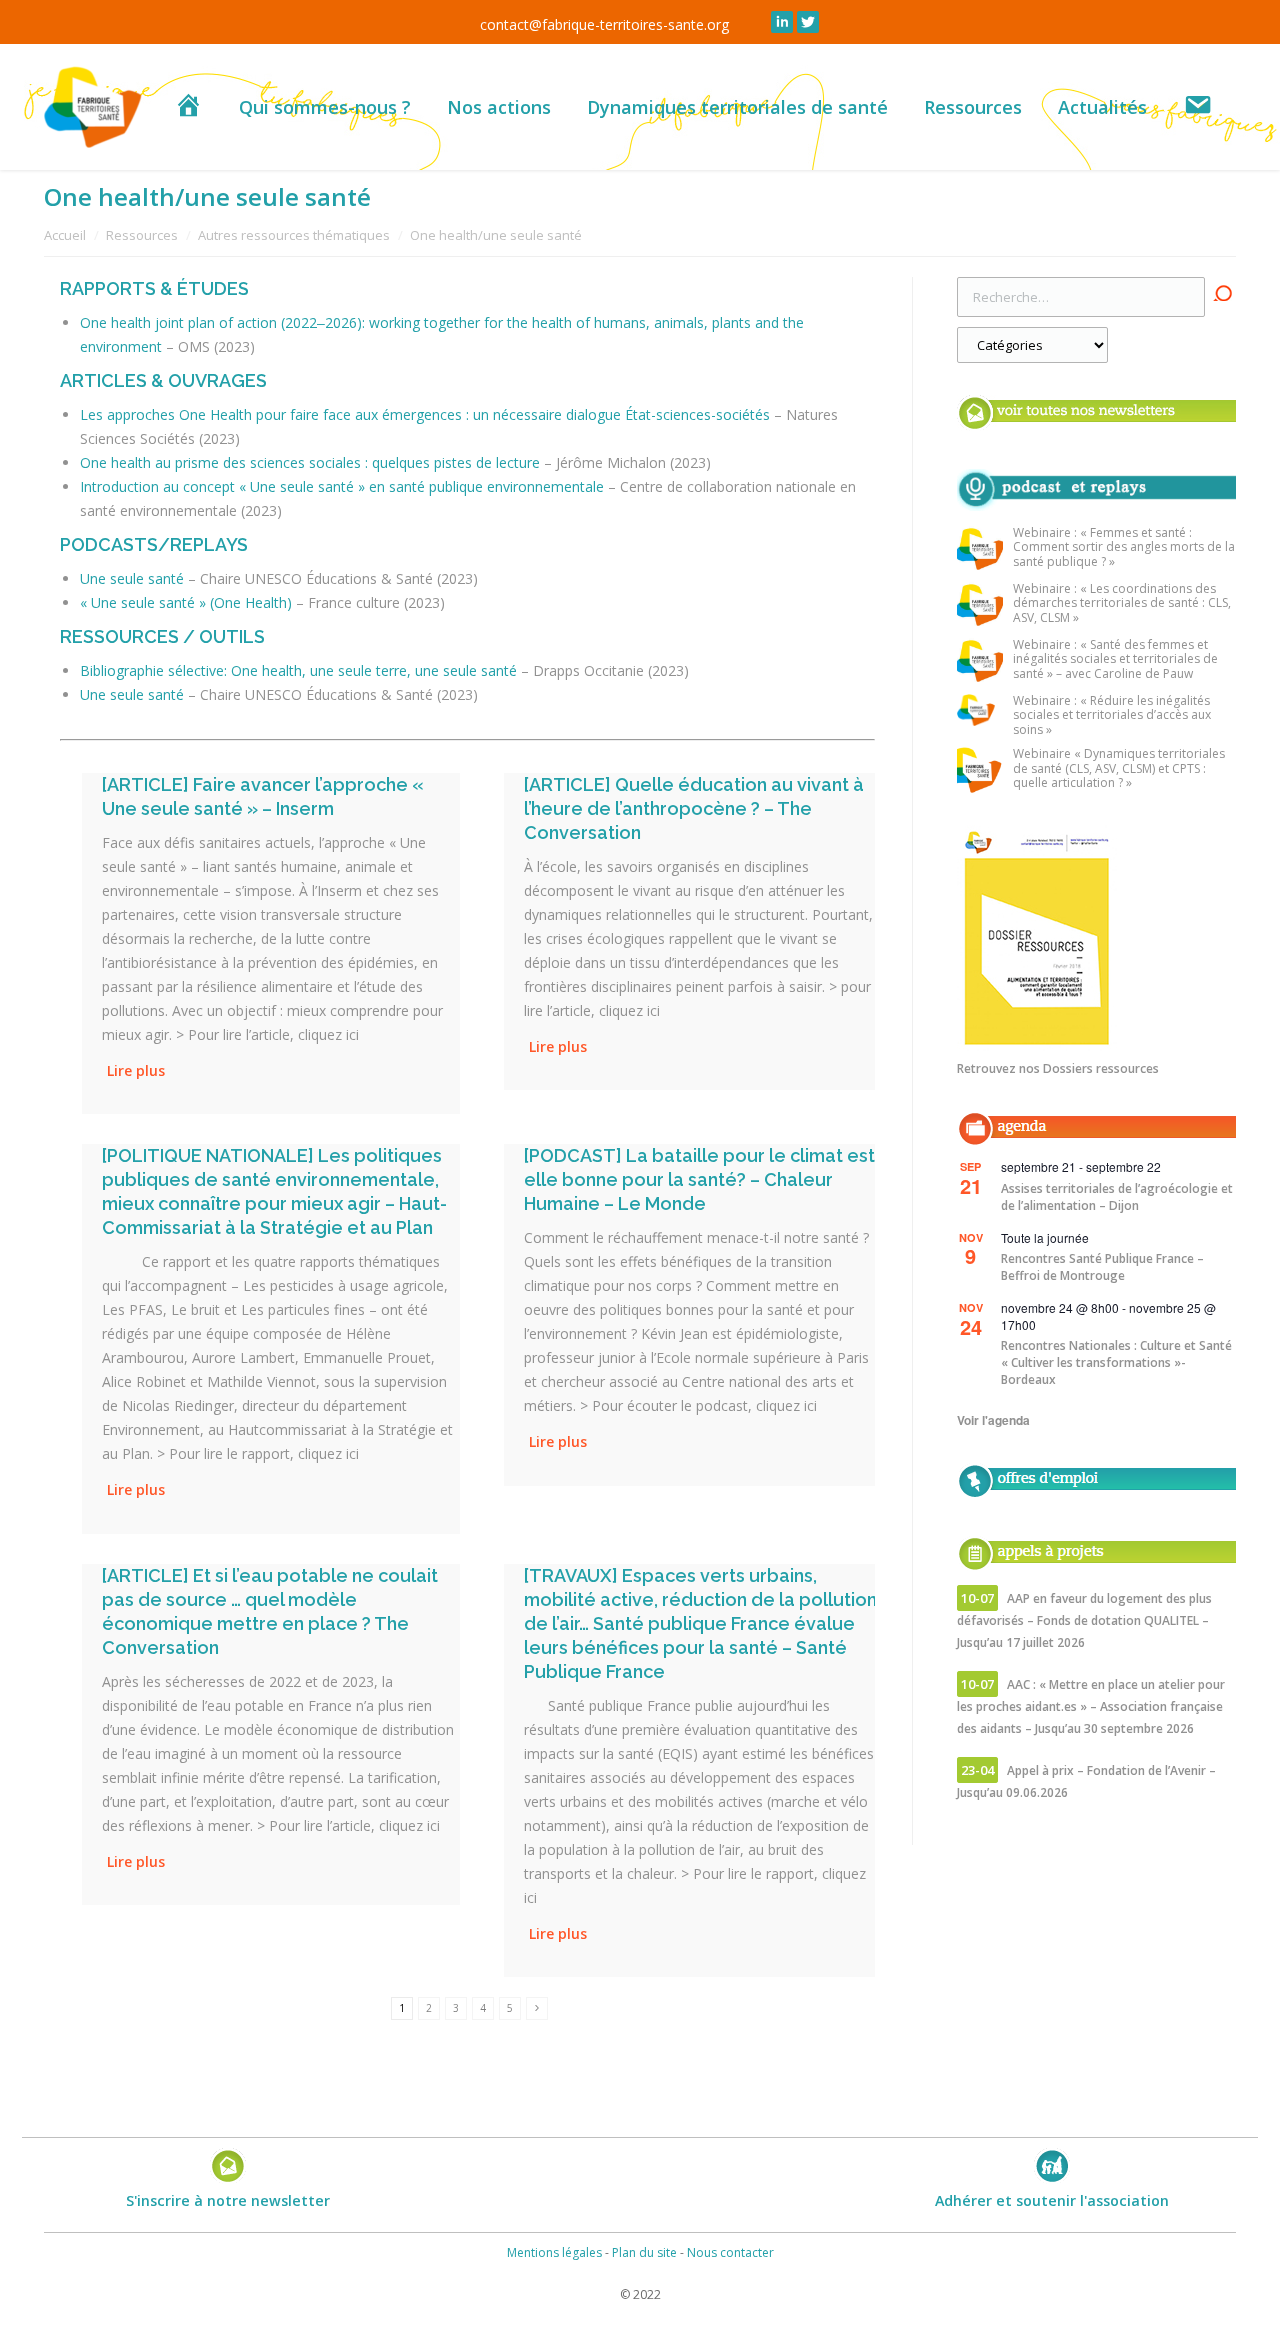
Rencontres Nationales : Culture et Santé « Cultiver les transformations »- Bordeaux (1116, 1362)
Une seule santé (132, 578)
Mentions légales (554, 2252)
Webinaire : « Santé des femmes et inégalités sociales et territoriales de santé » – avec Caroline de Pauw (1115, 660)
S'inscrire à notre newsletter (228, 2200)
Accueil (65, 235)
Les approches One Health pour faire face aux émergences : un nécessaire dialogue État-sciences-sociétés (425, 414)
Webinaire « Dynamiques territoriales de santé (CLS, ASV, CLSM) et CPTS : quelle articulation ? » (1119, 769)
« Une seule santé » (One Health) (186, 602)
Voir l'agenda (993, 1420)
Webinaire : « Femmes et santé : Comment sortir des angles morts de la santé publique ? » (1124, 548)
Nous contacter (730, 2252)
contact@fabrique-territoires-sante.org (604, 24)
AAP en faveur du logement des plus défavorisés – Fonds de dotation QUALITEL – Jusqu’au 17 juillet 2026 (1084, 1620)
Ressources (142, 235)
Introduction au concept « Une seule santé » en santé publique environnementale (342, 486)
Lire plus (136, 1070)
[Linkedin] (782, 22)
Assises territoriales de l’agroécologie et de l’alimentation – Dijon (1117, 1197)
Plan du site (644, 2252)
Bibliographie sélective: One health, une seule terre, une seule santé (298, 670)
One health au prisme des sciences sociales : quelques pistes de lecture (310, 462)
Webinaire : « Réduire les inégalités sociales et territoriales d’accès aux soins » (1112, 715)
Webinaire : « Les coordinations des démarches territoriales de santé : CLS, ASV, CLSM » (1122, 604)
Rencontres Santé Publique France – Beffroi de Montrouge (1102, 1267)
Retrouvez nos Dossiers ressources (1058, 1068)
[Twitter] (808, 22)
